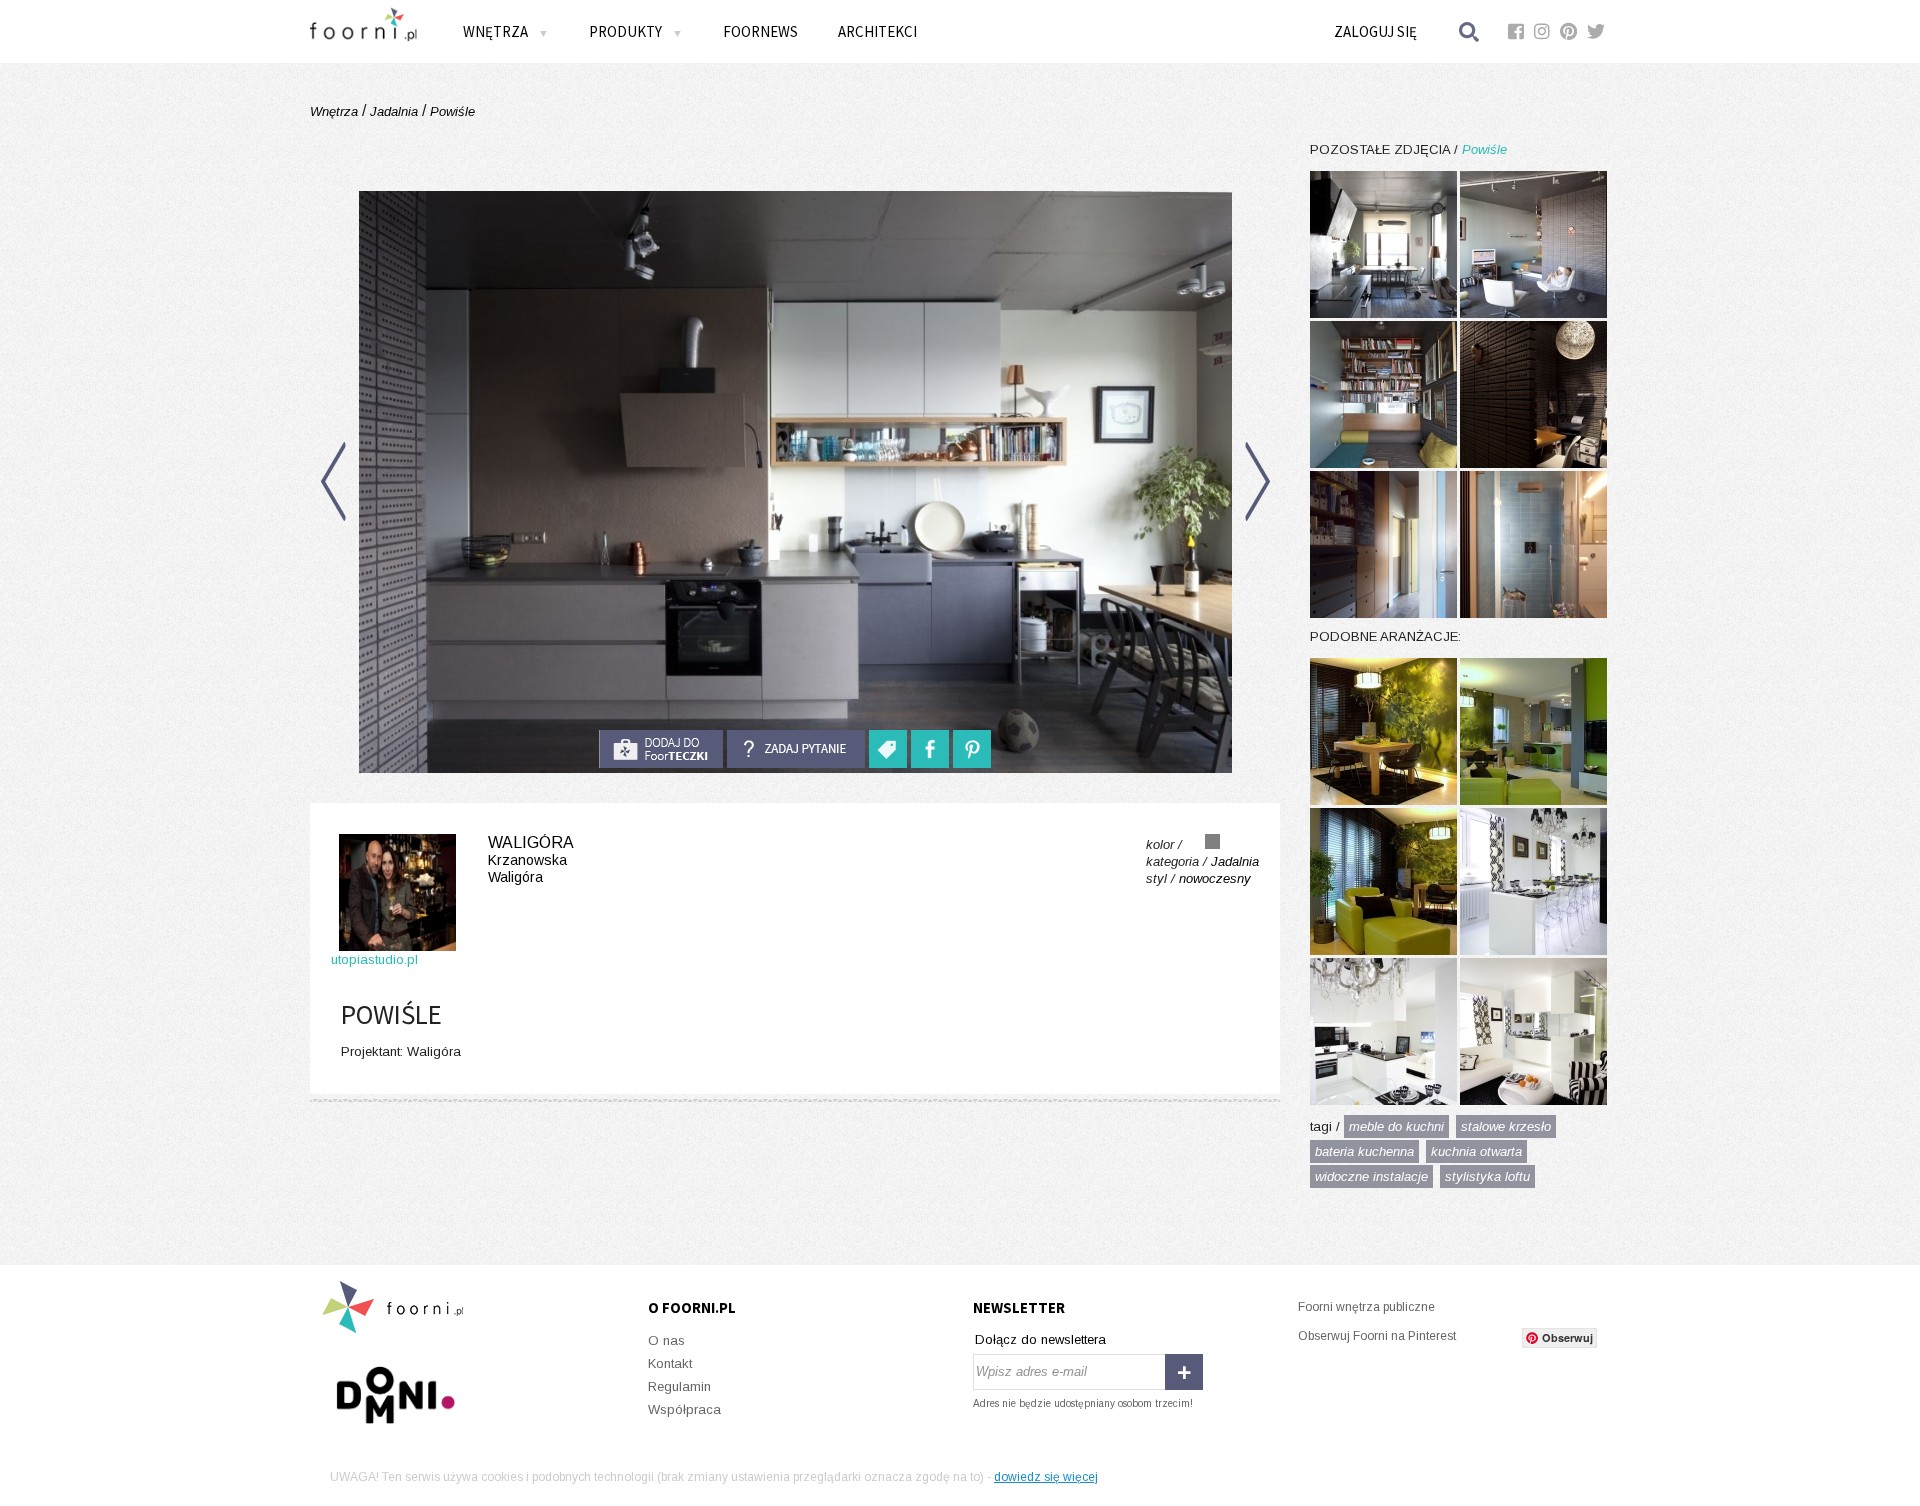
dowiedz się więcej (1046, 1477)
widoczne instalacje (1371, 1176)
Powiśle (450, 111)
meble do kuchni (1396, 1126)
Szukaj (1470, 31)
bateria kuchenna (1364, 1151)
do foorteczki (661, 749)
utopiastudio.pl (374, 959)
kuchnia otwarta (1476, 1151)
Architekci (877, 31)
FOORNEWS (760, 31)
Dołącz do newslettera (1040, 1339)
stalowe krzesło (1506, 1126)
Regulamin (679, 1386)
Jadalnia (394, 111)
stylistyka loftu (1487, 1176)
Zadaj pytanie (796, 749)
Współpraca (684, 1409)
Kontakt (670, 1363)
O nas (666, 1340)
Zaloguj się (1375, 31)
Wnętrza (336, 111)
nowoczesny (1215, 878)
